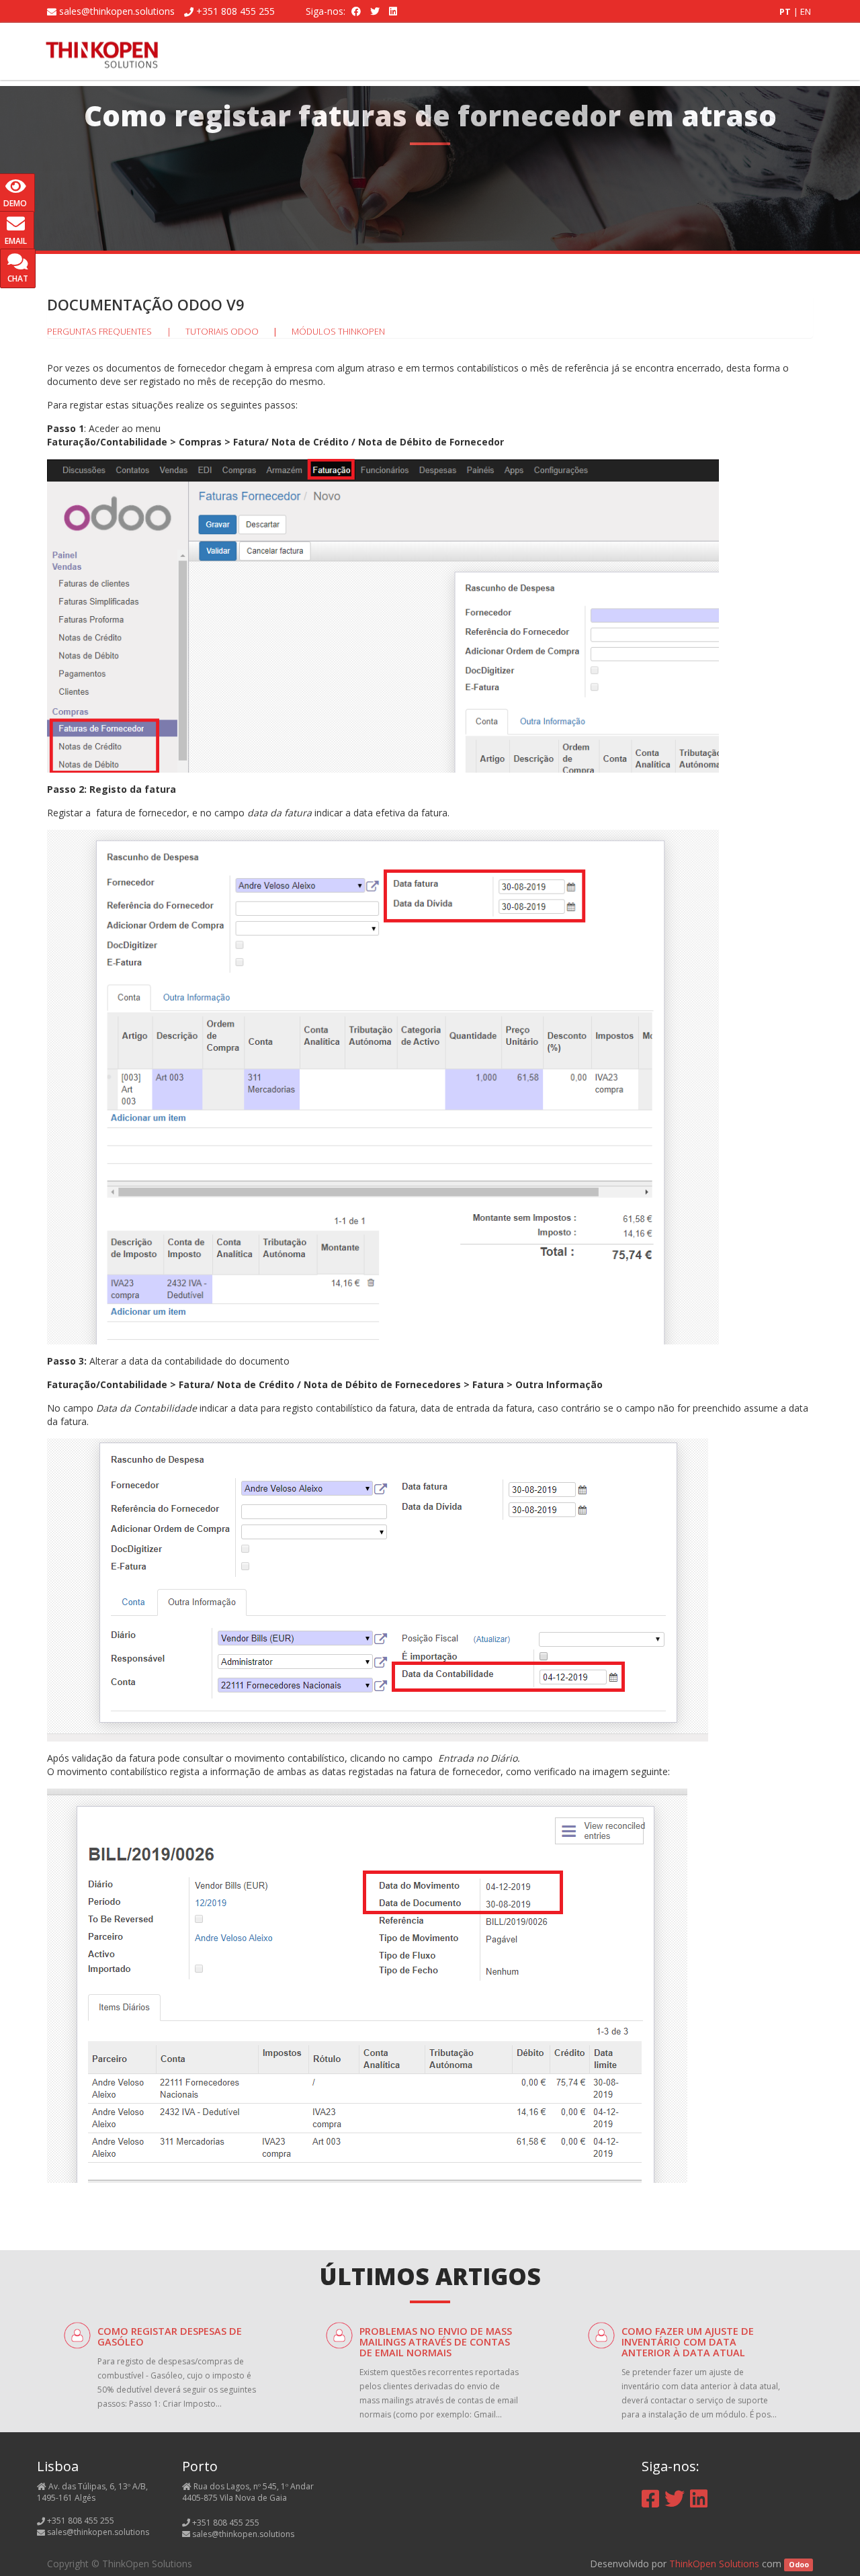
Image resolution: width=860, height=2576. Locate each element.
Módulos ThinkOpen (338, 331)
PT (786, 11)
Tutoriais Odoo (222, 331)
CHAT (18, 278)
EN (806, 11)
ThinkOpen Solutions (714, 2564)
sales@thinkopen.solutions (117, 11)
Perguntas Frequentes (99, 331)
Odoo (799, 2565)
